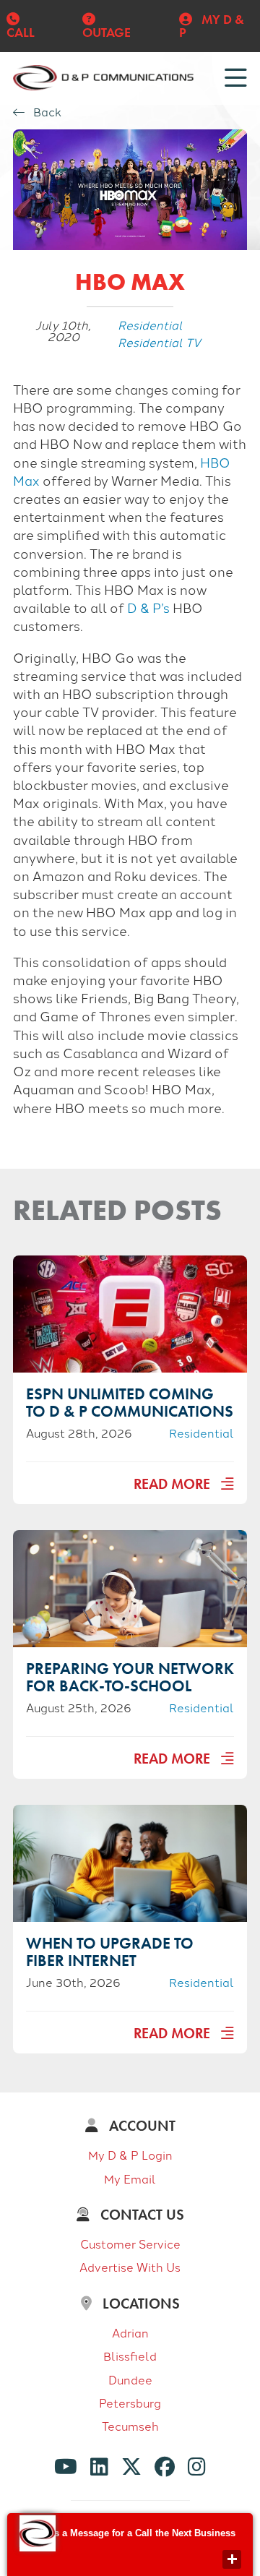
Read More (174, 1484)
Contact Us (140, 2215)
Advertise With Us (130, 2267)
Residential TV (159, 342)
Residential (150, 325)
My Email (130, 2178)
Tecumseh (130, 2426)
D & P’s (148, 607)
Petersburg (130, 2403)
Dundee (130, 2379)
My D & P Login (130, 2155)
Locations (139, 2304)
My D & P (212, 26)
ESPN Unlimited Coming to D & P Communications (130, 1403)
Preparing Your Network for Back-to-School (130, 1677)
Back (46, 112)
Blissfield (130, 2356)
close (232, 2559)
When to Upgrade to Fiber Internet (110, 1952)
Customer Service (130, 2244)
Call (21, 32)
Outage (107, 32)
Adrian (130, 2332)
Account (140, 2126)
